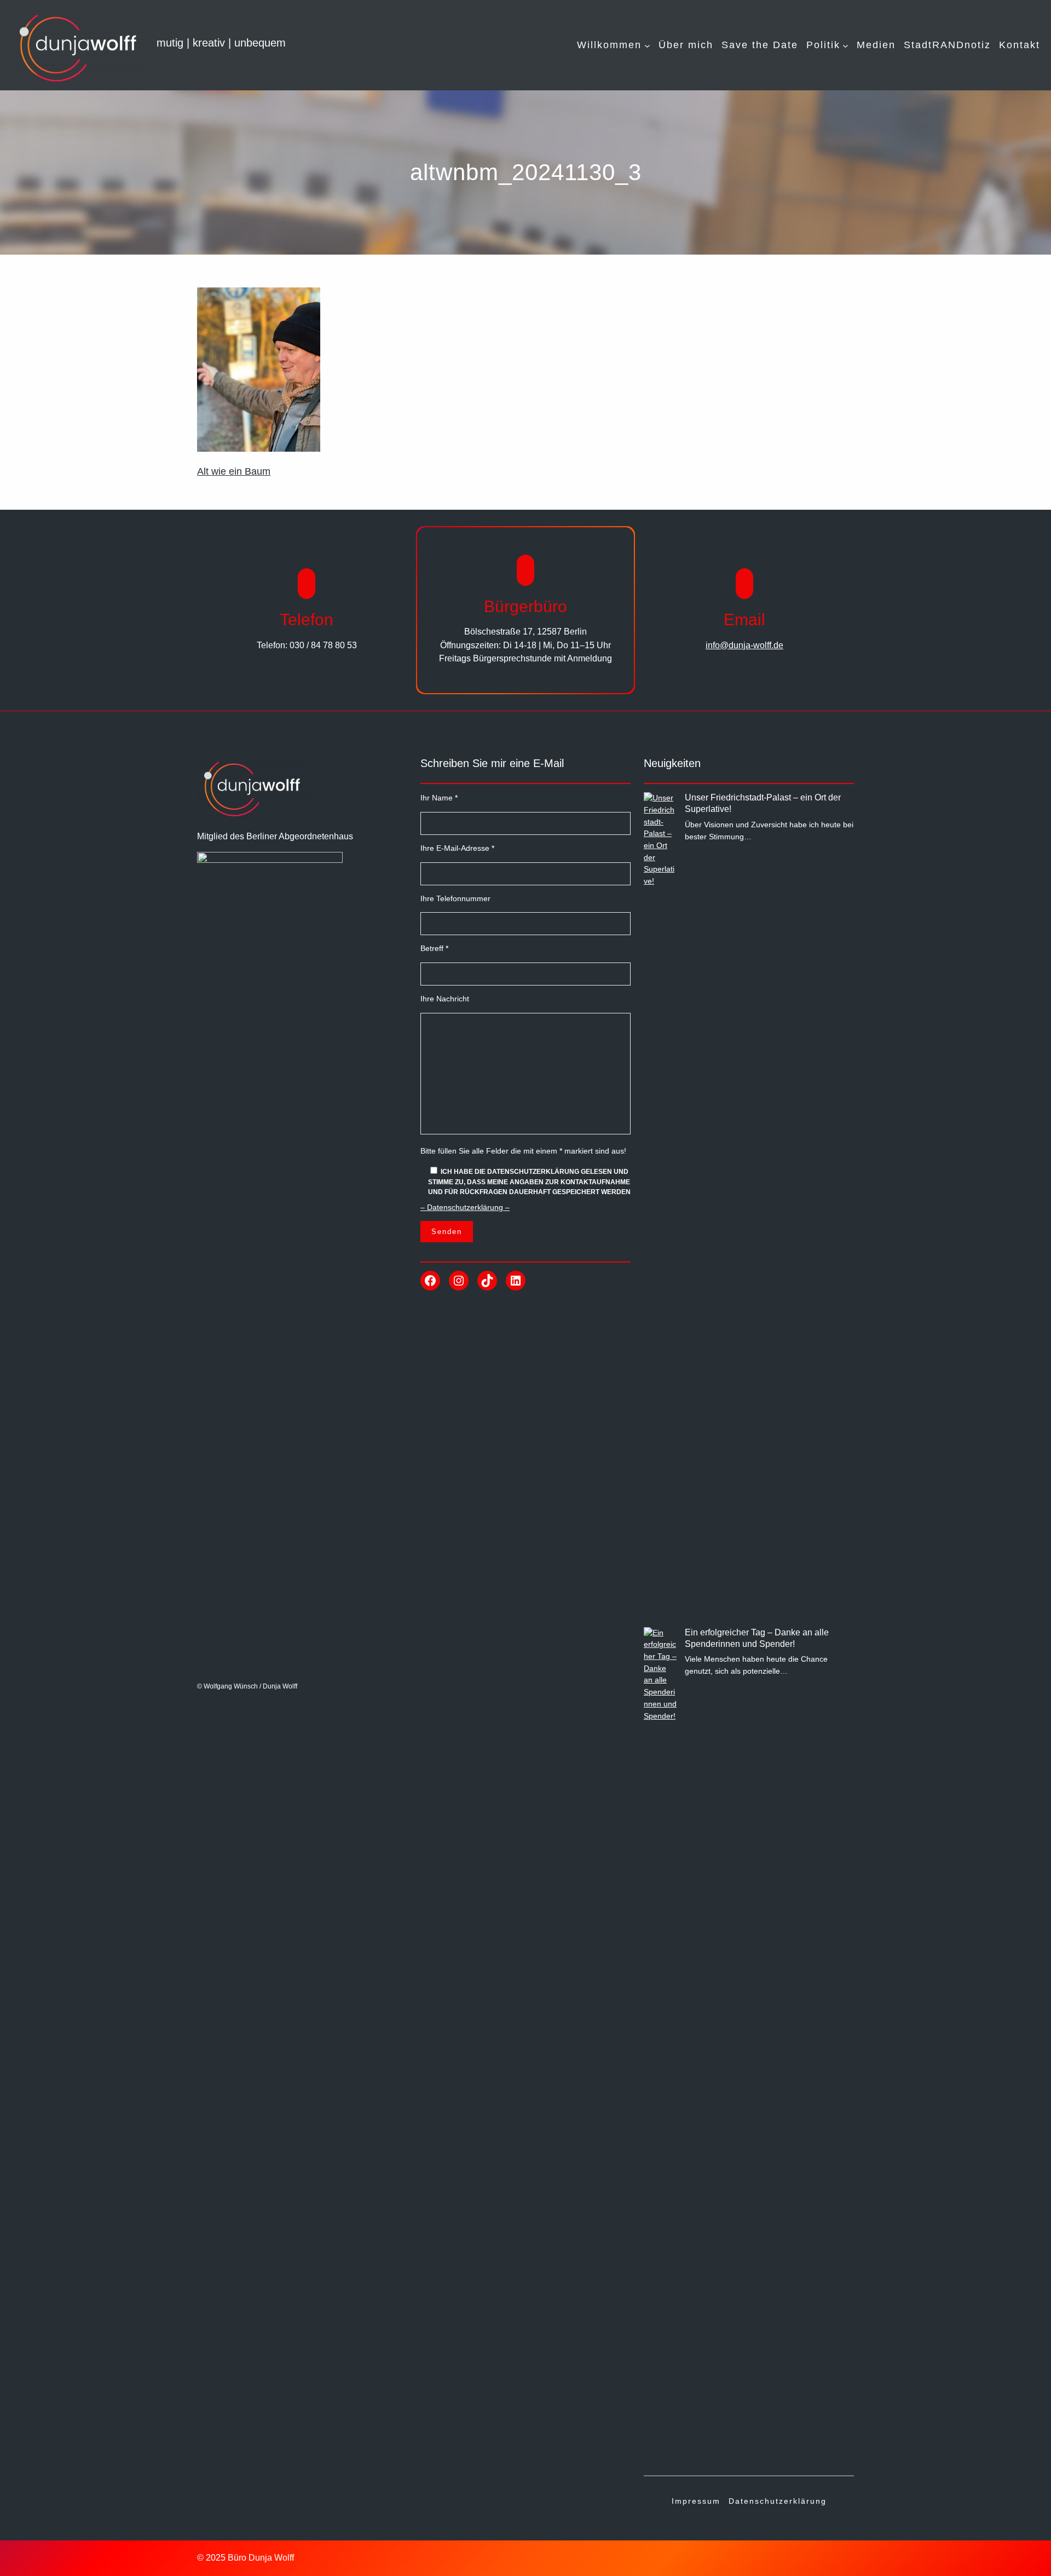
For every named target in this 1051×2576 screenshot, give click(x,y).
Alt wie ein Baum (234, 471)
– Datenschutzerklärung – (465, 1207)
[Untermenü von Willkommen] (647, 45)
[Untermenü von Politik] (845, 45)
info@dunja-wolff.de (744, 645)
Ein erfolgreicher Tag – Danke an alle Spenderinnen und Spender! (757, 1638)
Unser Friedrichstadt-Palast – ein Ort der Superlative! (763, 803)
